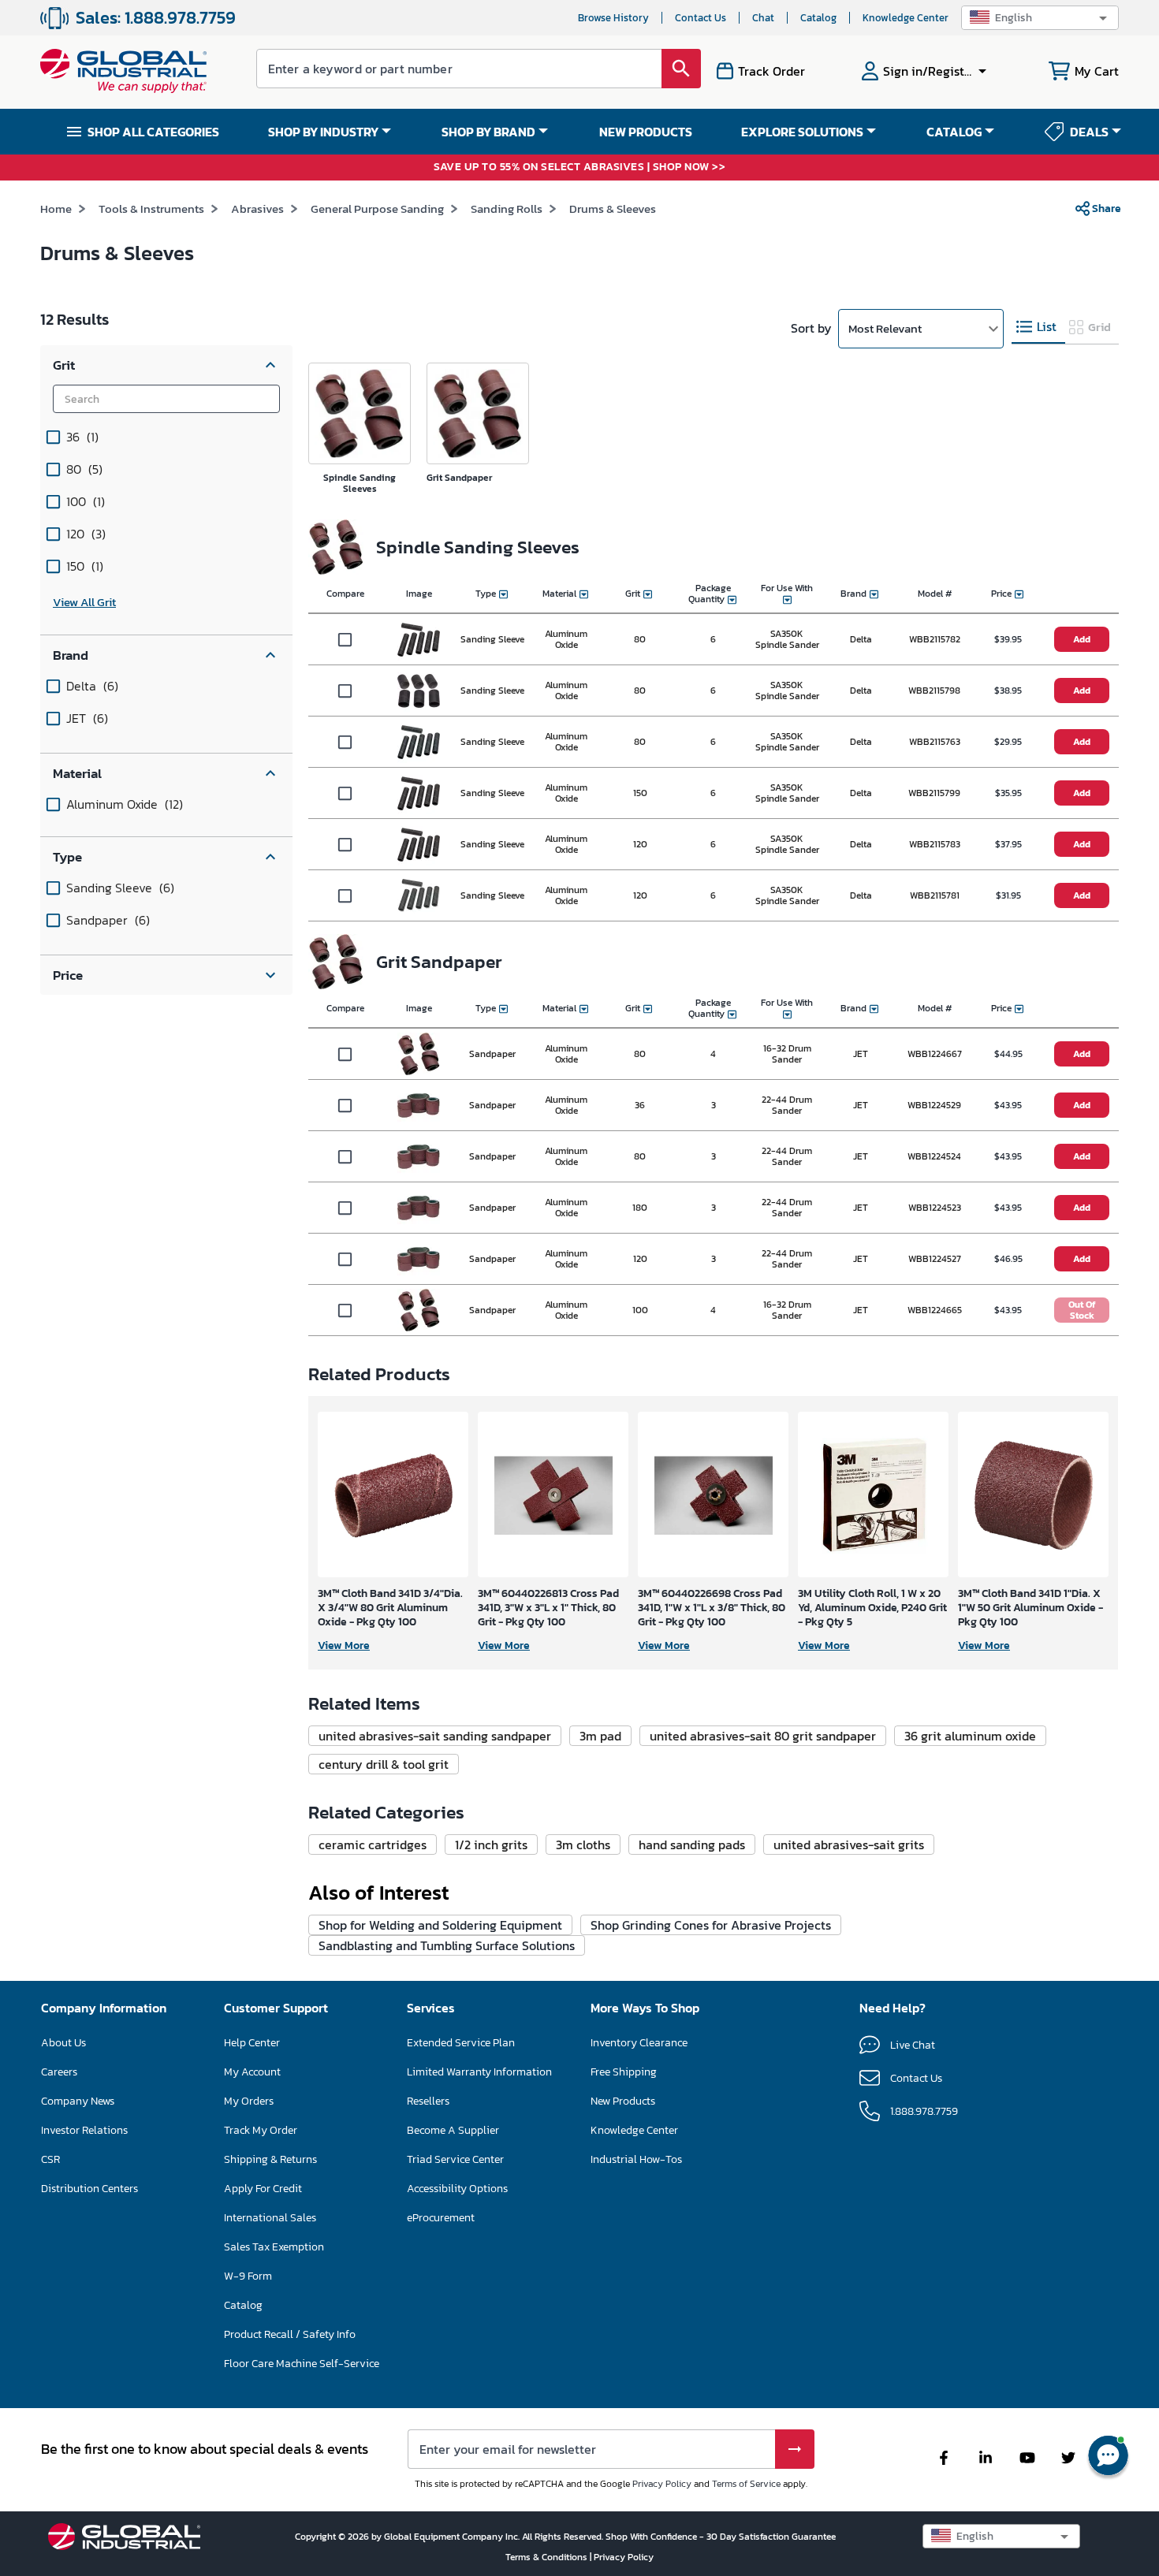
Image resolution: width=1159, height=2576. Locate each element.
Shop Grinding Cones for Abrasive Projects (711, 1925)
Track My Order (261, 2130)
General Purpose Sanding (377, 208)
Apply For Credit (263, 2189)
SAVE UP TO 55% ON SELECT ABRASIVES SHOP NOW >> (579, 168)
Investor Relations (84, 2130)
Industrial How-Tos (636, 2159)
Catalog (818, 18)
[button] (1040, 18)
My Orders (249, 2101)
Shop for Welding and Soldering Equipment (440, 1925)
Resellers (428, 2101)
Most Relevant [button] (885, 328)
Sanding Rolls (507, 208)
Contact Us (701, 18)
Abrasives (257, 208)
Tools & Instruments (151, 208)
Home (56, 208)
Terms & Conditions (548, 2557)
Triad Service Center (455, 2159)
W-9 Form (248, 2276)
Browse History (613, 18)
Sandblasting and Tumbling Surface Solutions (447, 1945)
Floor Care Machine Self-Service (302, 2364)
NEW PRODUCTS (646, 132)
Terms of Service (746, 2484)
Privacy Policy (662, 2484)
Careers (59, 2072)
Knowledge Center (906, 18)
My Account (252, 2072)
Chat (763, 18)
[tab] (1038, 328)
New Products (623, 2101)
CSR (50, 2159)
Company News (78, 2101)
